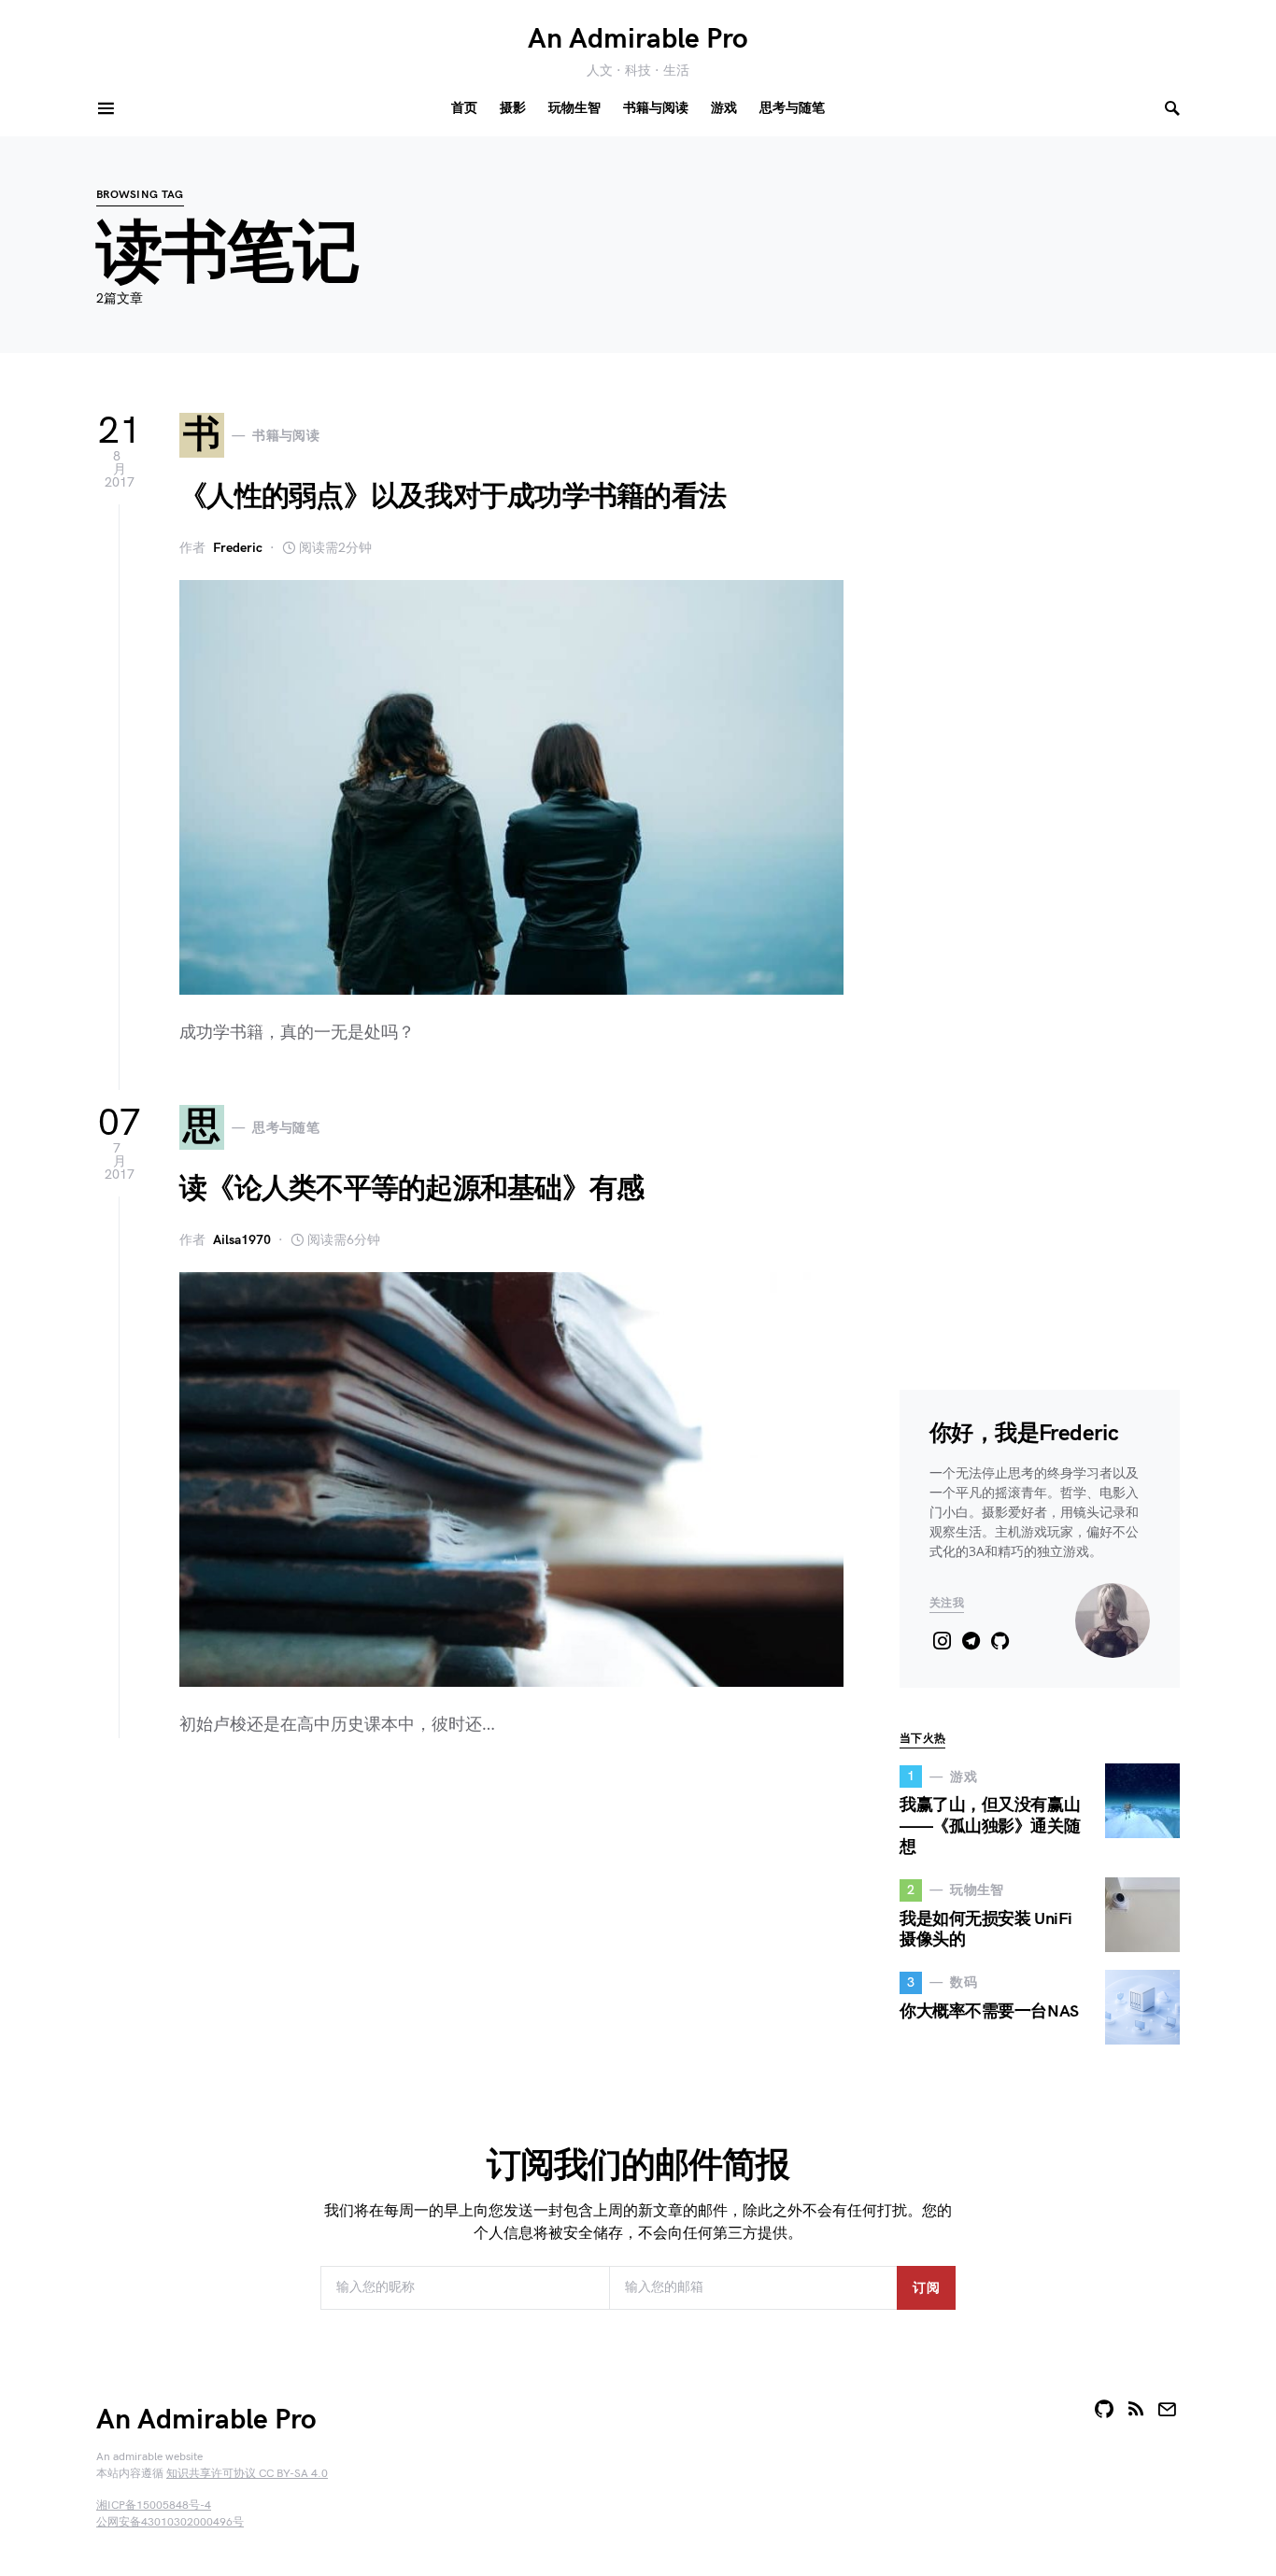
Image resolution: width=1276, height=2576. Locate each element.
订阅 (926, 2288)
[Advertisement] (470, 1914)
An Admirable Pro (638, 39)
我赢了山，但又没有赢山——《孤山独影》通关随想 (990, 1826)
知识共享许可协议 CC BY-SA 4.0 (247, 2474)
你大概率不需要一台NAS (989, 2011)
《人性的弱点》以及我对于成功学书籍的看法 (453, 497)
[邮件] (1167, 2409)
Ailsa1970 (242, 1240)
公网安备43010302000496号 (170, 2522)
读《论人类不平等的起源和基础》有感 (411, 1189)
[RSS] (1136, 2409)
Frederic (238, 548)
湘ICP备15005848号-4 (154, 2505)
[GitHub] (1104, 2409)
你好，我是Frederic (1024, 1433)
